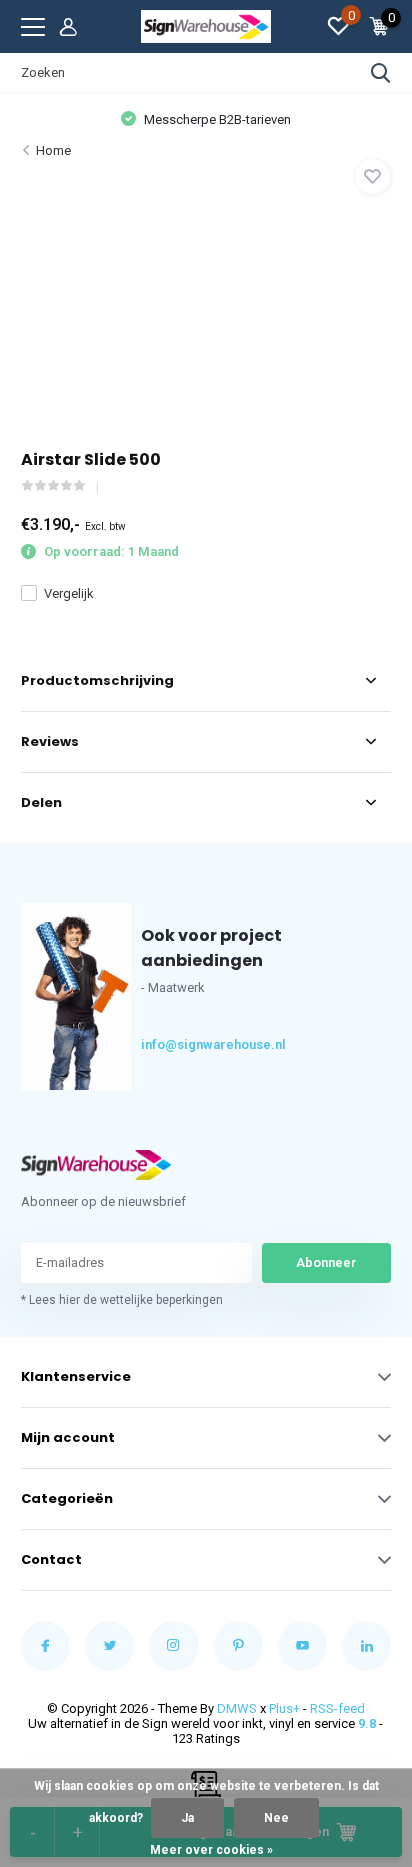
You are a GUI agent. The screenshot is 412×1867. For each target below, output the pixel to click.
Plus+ (284, 1708)
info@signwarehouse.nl (177, 1044)
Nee (276, 1818)
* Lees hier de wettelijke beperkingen (122, 1300)
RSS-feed (337, 1708)
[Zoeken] (381, 73)
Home (53, 150)
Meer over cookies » (211, 1850)
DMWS (237, 1708)
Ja (187, 1818)
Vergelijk (69, 593)
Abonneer (326, 1262)
